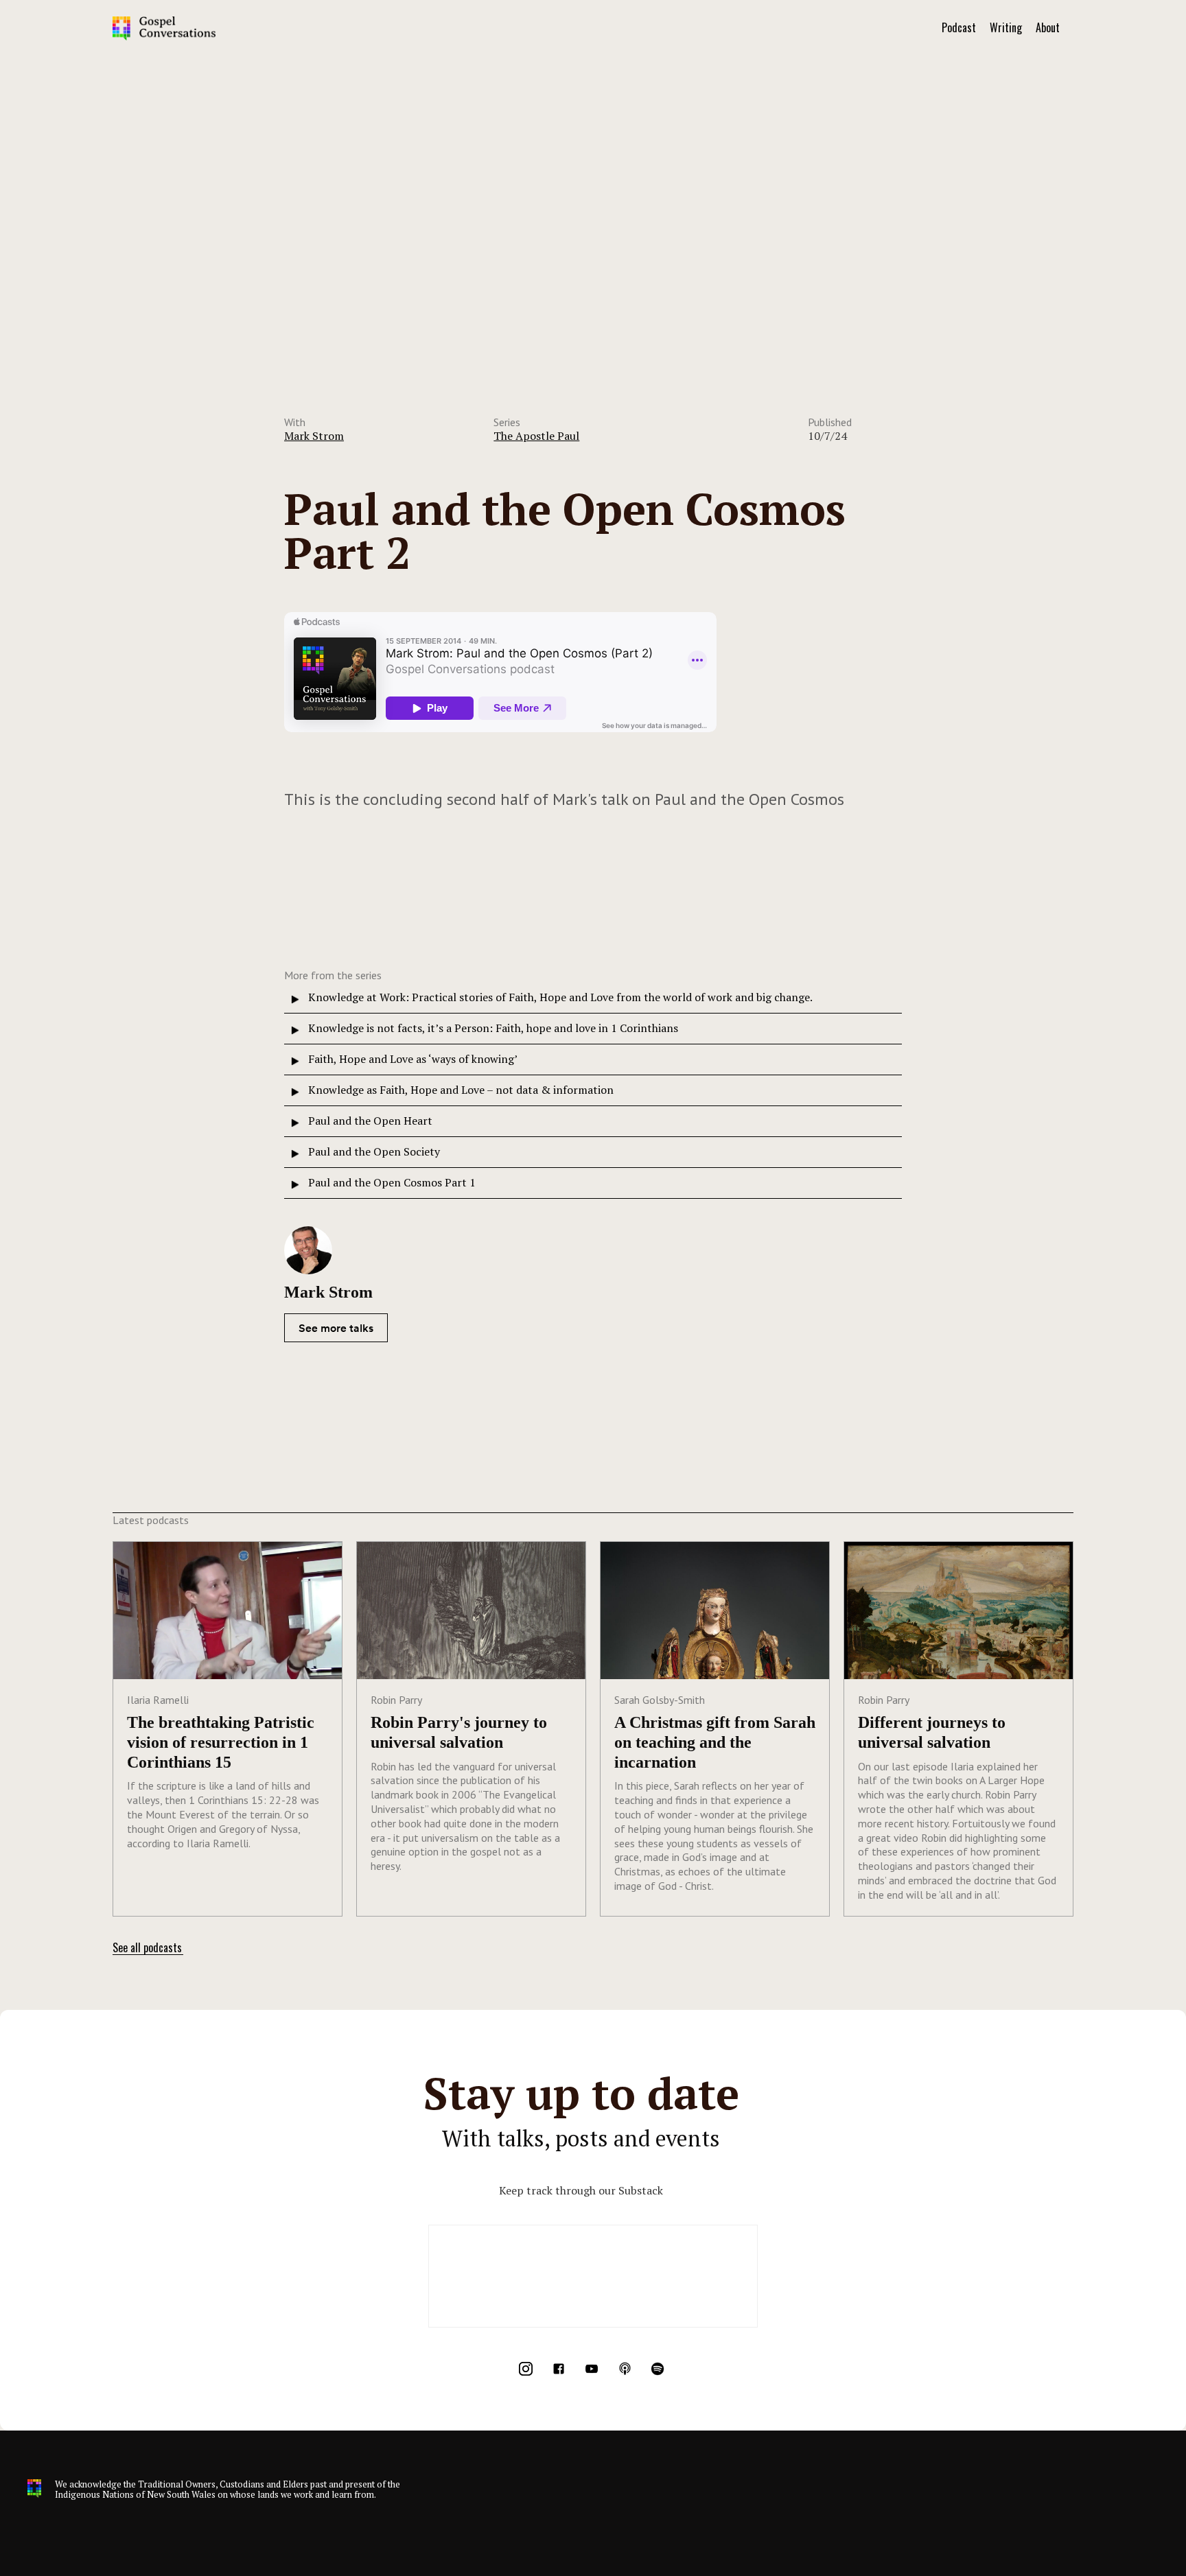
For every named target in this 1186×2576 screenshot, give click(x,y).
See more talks (336, 1328)
